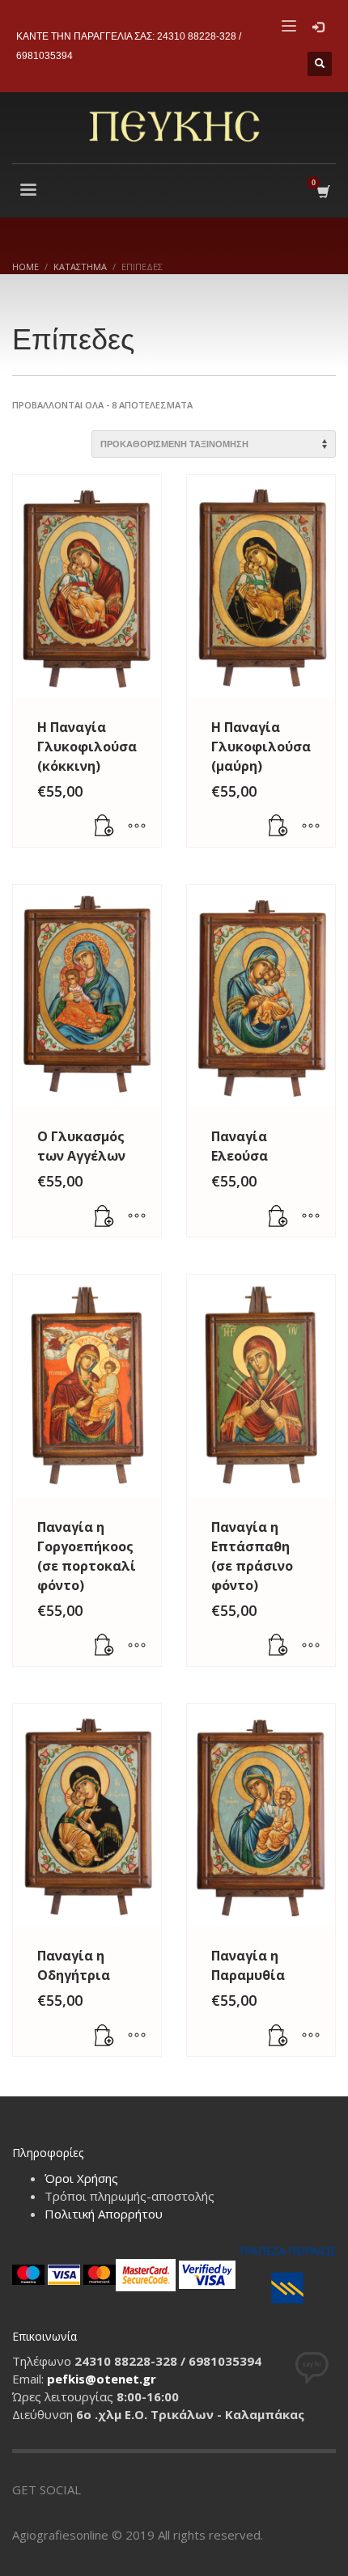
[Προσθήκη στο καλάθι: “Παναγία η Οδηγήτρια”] (104, 2036)
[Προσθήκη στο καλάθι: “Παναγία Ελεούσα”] (278, 1216)
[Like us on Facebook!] (93, 2489)
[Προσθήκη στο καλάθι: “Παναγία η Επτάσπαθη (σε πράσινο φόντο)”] (278, 1646)
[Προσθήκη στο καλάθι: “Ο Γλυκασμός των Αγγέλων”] (104, 1216)
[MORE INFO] (137, 827)
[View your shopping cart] (323, 192)
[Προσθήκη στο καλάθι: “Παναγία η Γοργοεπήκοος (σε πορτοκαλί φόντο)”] (104, 1646)
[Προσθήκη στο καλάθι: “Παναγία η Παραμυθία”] (278, 2036)
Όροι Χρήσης (81, 2178)
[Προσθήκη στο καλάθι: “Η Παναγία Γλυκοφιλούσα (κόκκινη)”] (104, 827)
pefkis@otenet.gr (102, 2379)
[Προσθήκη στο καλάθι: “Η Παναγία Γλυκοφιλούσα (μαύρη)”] (278, 827)
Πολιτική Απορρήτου (104, 2214)
